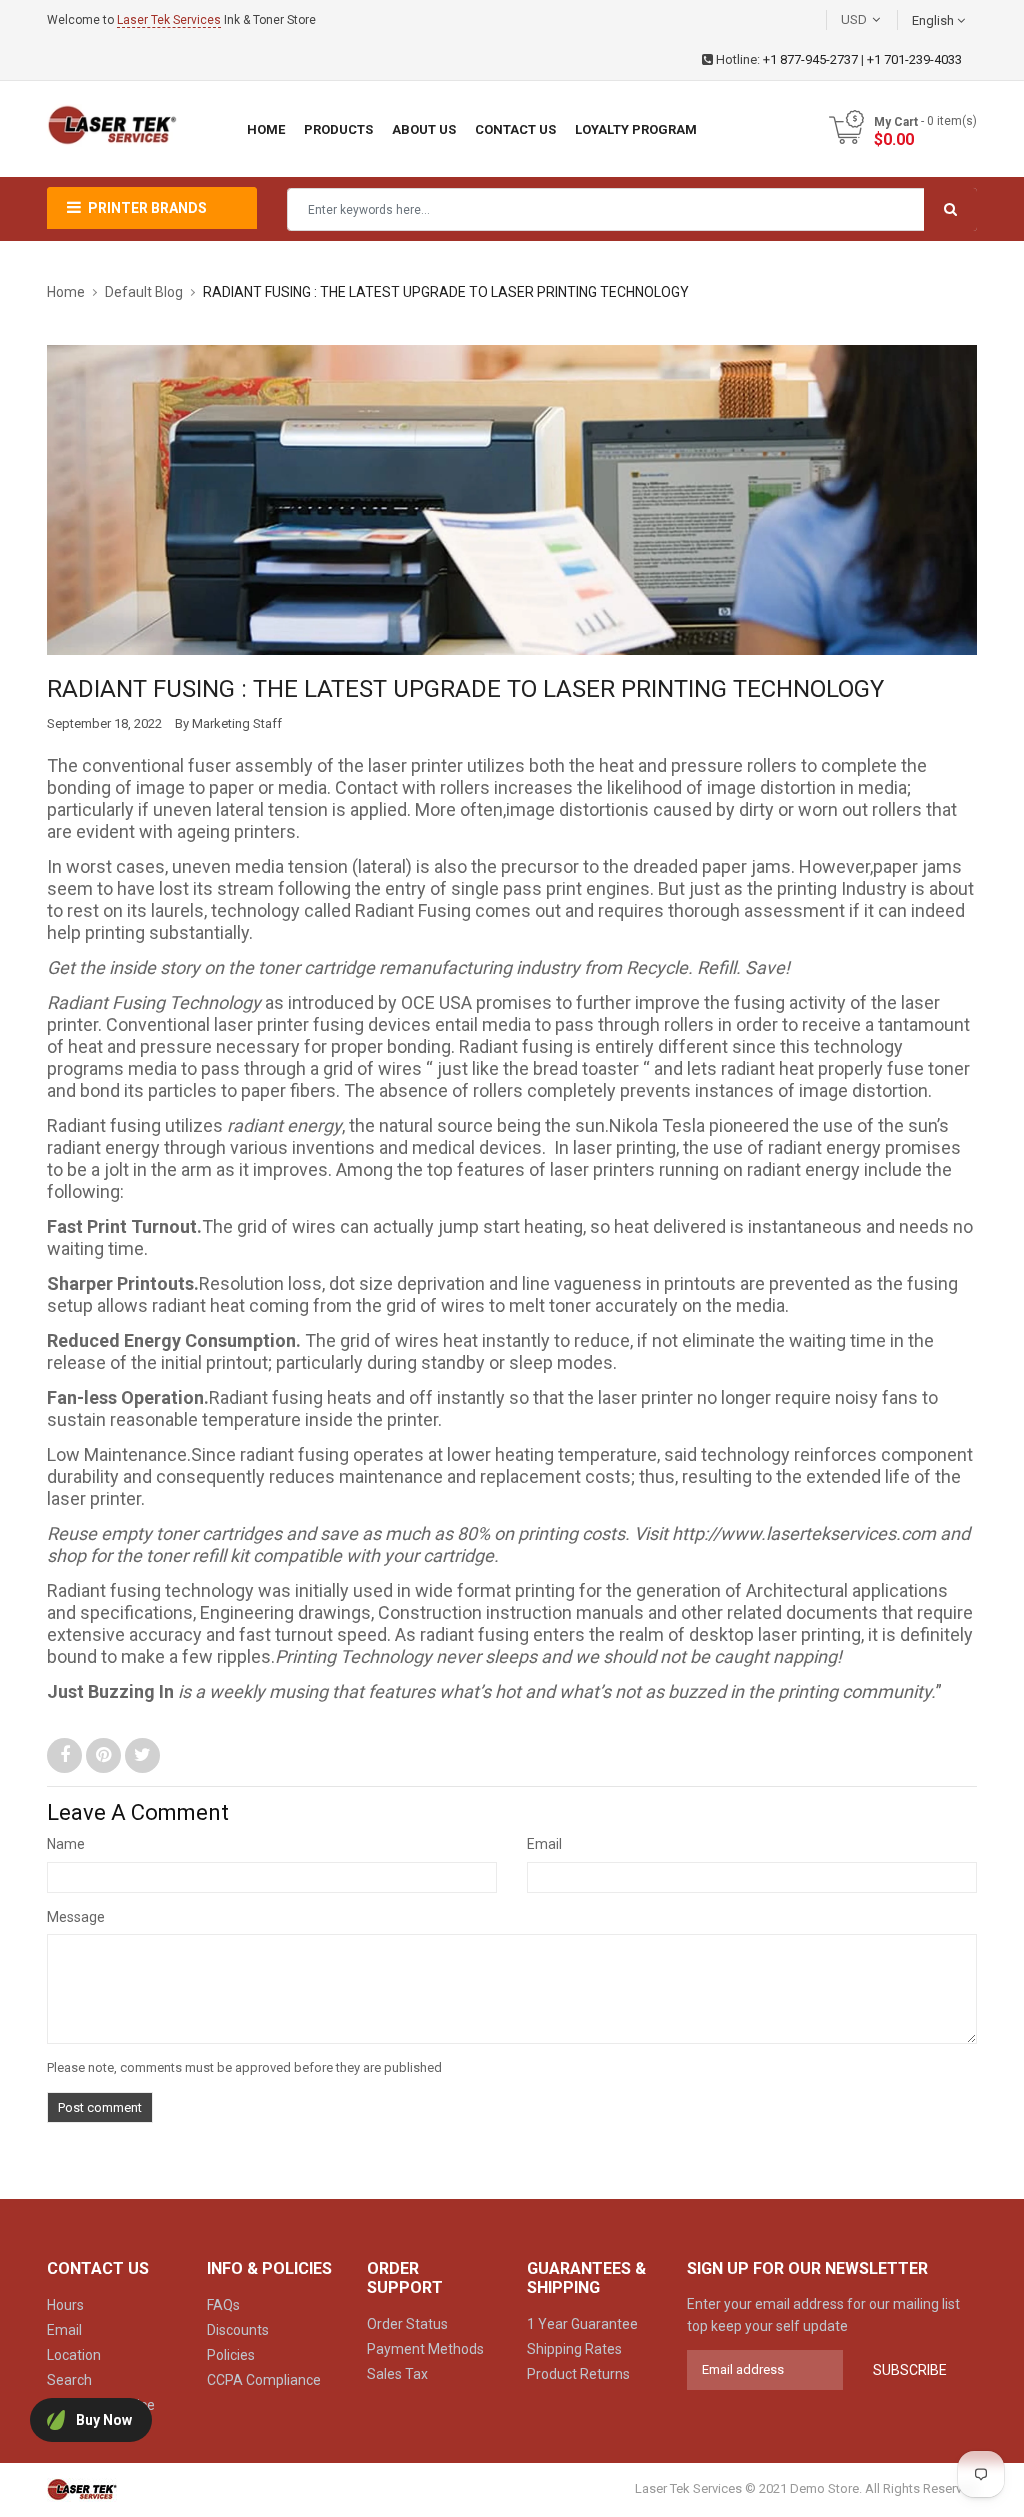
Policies (231, 2355)
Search (69, 2380)
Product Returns (578, 2374)
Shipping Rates (574, 2349)
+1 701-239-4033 (914, 59)
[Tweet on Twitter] (142, 1754)
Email (544, 1844)
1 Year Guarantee (582, 2324)
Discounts (238, 2330)
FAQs (223, 2305)
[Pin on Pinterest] (105, 1754)
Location (74, 2355)
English (934, 20)
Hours (65, 2305)
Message (76, 1917)
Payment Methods (425, 2349)
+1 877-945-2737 (810, 59)
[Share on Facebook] (66, 1754)
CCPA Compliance (264, 2380)
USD (884, 19)
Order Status (407, 2324)
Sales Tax (397, 2374)
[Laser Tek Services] (82, 2489)
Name (66, 1844)
